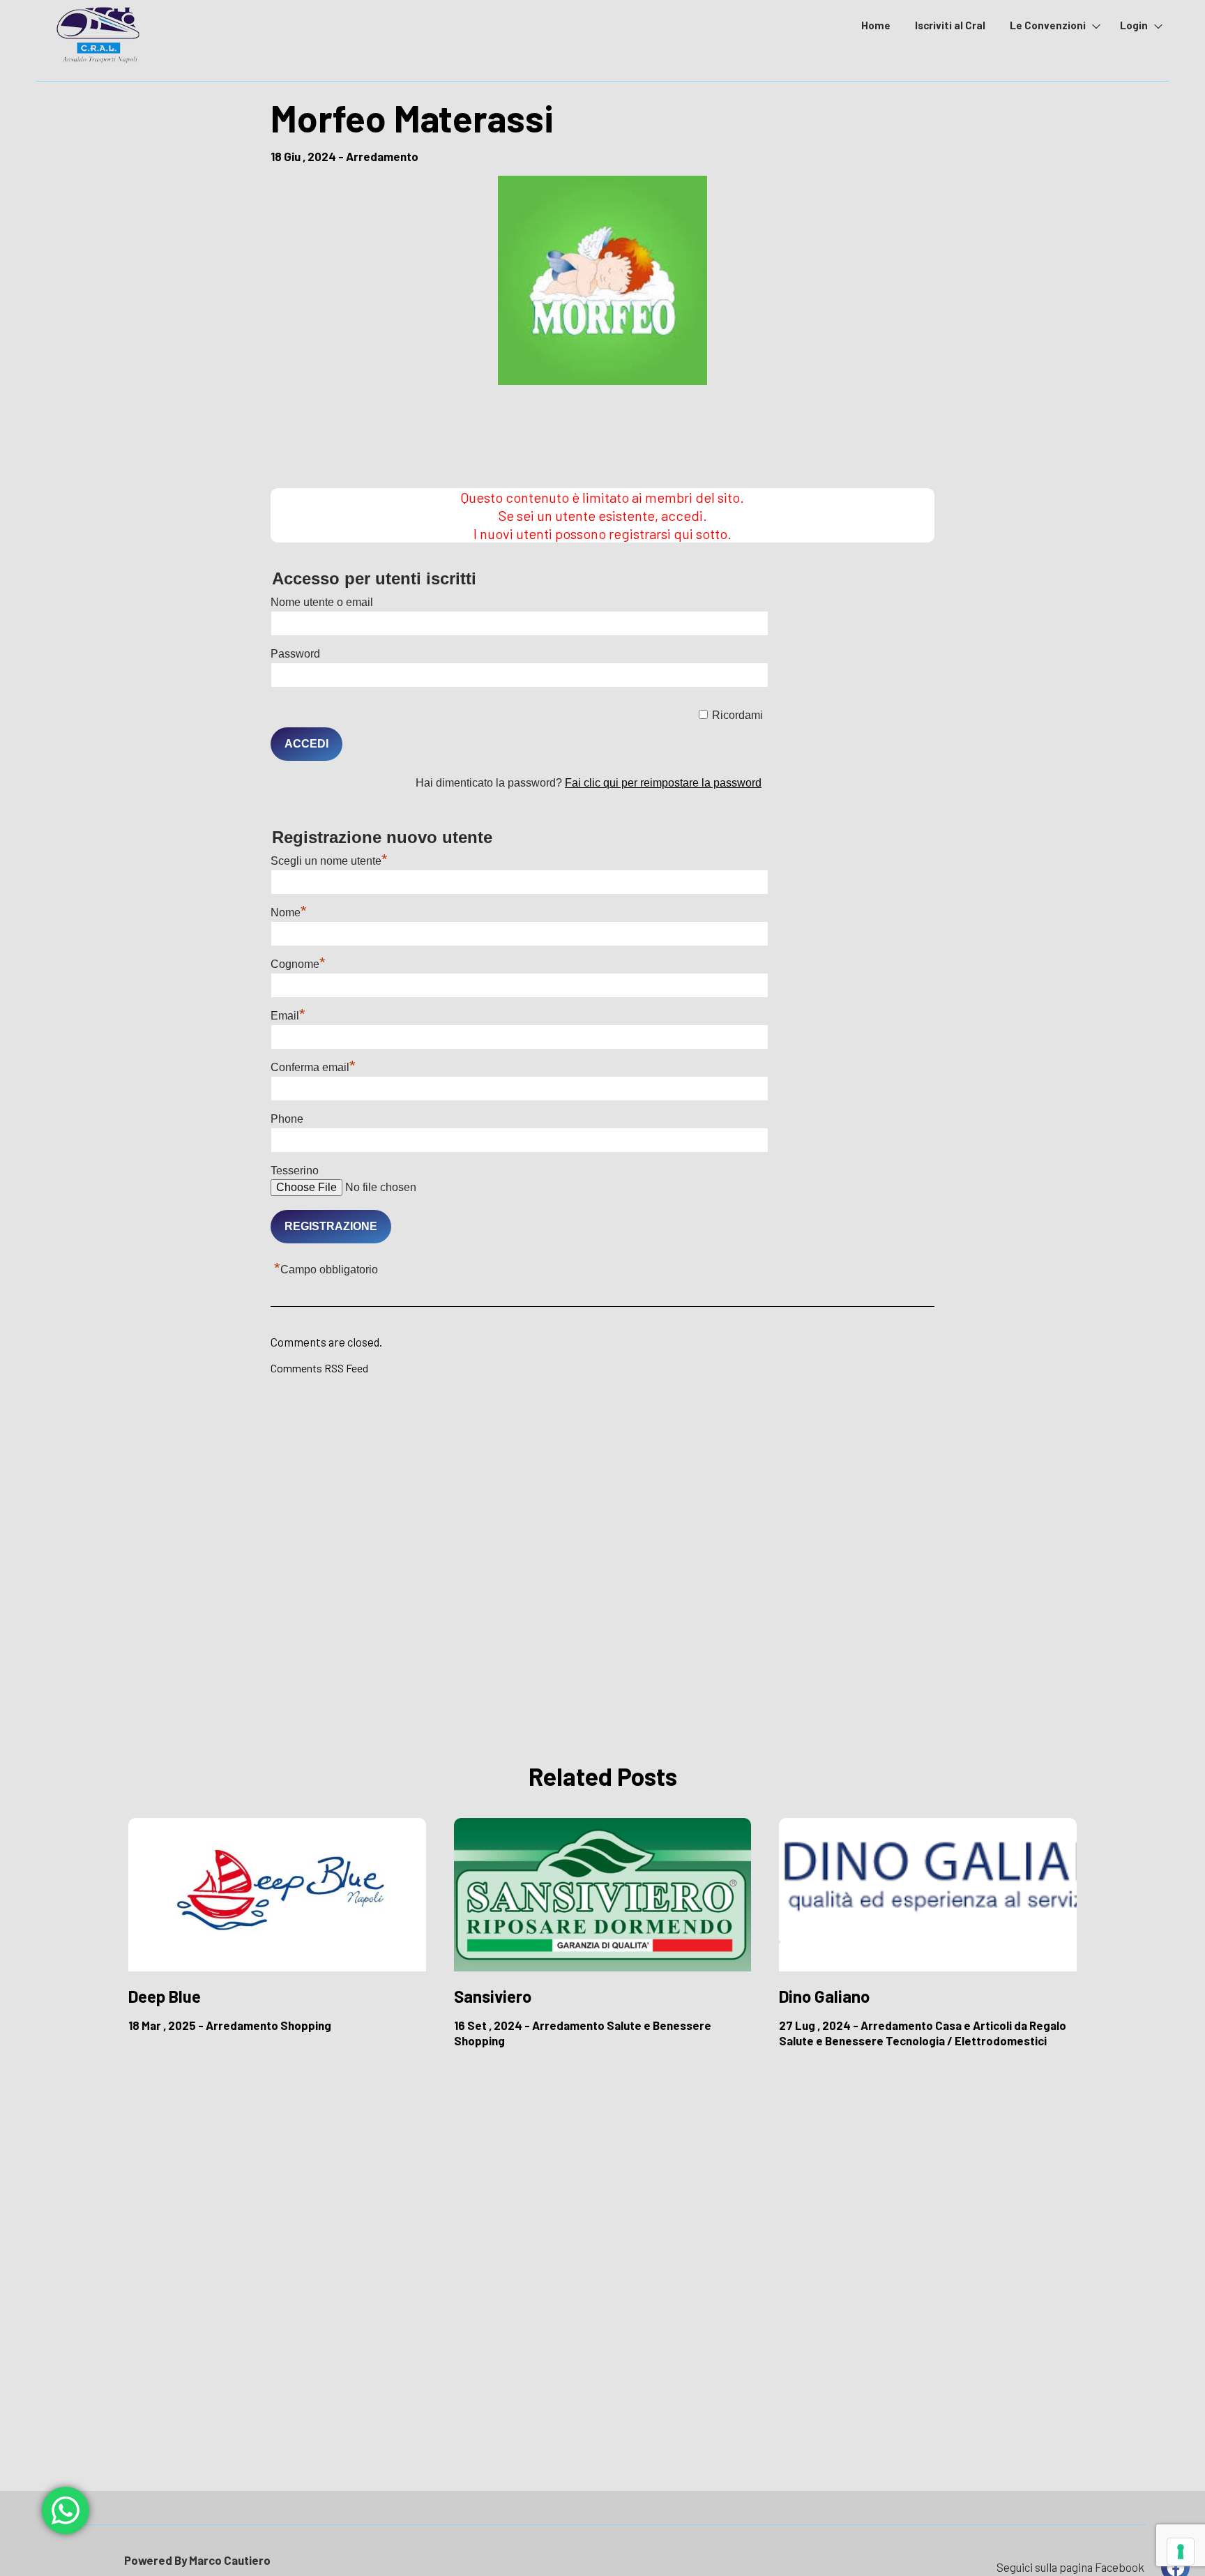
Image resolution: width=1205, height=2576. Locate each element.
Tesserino (295, 1170)
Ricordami (737, 715)
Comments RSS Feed (319, 1368)
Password (295, 654)
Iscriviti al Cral (950, 25)
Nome (289, 912)
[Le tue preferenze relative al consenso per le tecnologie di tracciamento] (1181, 2552)
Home (876, 25)
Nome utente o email (322, 602)
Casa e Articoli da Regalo (1001, 2025)
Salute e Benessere (659, 2025)
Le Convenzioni (1048, 25)
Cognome (298, 964)
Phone (287, 1119)
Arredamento (382, 156)
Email (288, 1016)
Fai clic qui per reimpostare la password (663, 783)
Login (1134, 25)
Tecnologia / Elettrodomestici (966, 2040)
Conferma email (313, 1067)
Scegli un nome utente (329, 861)
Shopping (306, 2025)
